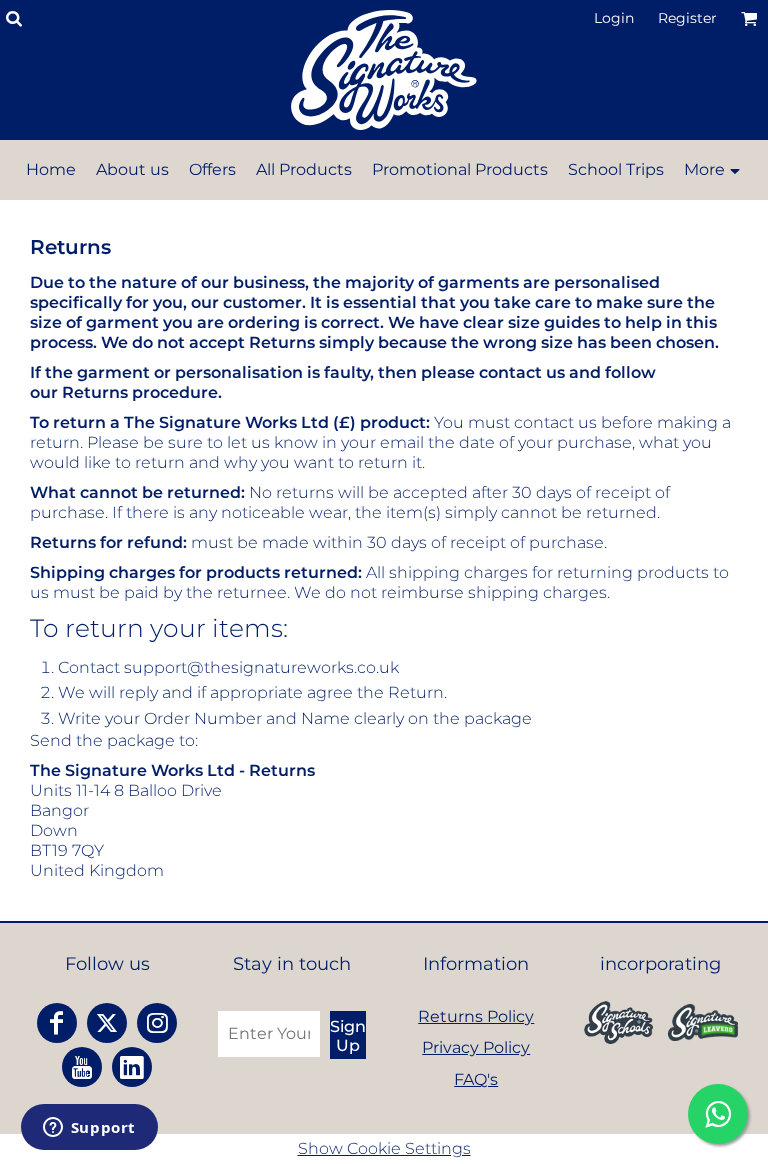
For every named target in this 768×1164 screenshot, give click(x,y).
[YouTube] (82, 1067)
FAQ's (476, 1079)
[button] (619, 1022)
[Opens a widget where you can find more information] (89, 1129)
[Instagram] (157, 1023)
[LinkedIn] (132, 1067)
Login (614, 18)
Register (687, 18)
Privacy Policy (476, 1047)
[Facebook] (57, 1023)
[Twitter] (107, 1023)
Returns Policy (476, 1016)
